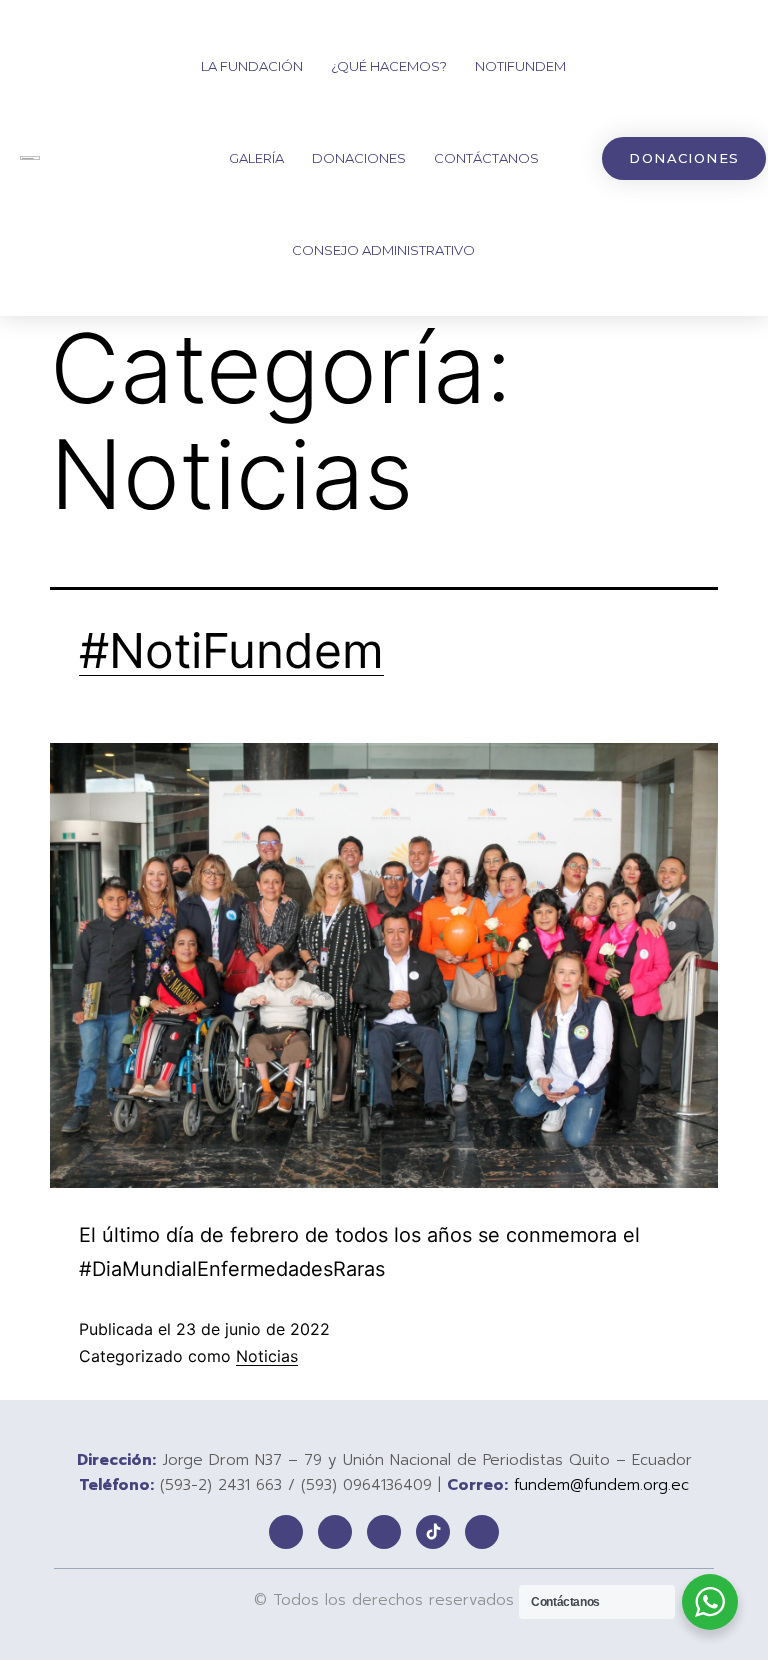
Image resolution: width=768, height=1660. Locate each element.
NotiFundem (520, 66)
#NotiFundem (231, 650)
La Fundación (252, 66)
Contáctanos (486, 158)
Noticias (267, 1356)
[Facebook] (286, 1532)
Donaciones (359, 158)
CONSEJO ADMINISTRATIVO (383, 250)
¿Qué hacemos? (389, 66)
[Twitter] (335, 1532)
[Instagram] (384, 1532)
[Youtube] (482, 1532)
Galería (256, 158)
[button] (684, 158)
